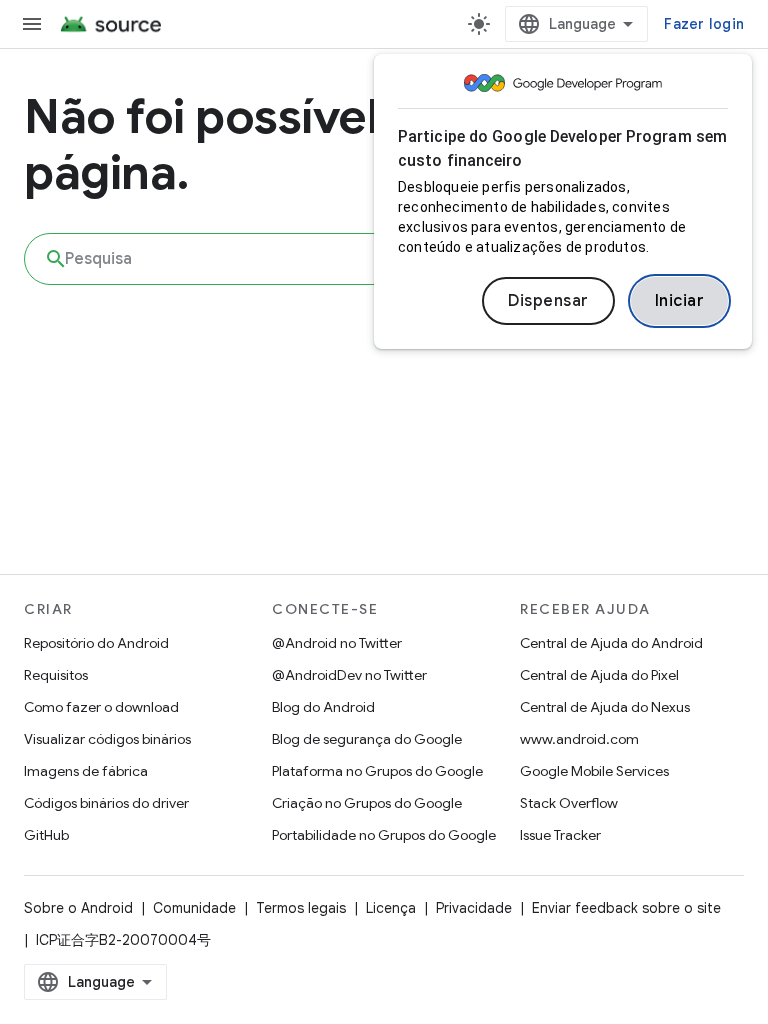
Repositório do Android (96, 643)
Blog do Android (323, 707)
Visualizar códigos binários (107, 739)
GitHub (46, 835)
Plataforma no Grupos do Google (377, 771)
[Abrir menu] (32, 24)
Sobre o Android (78, 908)
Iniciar (680, 301)
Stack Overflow (569, 803)
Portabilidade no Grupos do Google (384, 835)
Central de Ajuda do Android (611, 643)
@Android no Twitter (337, 643)
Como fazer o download (101, 707)
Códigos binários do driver (106, 803)
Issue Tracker (560, 835)
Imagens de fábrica (86, 771)
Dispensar (548, 301)
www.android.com (579, 739)
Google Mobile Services (594, 771)
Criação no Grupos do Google (367, 803)
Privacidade (474, 908)
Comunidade (194, 908)
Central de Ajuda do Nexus (605, 707)
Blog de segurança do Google (367, 739)
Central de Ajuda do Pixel (599, 675)
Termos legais (301, 908)
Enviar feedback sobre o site (626, 908)
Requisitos (56, 675)
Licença (391, 908)
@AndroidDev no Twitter (349, 675)
